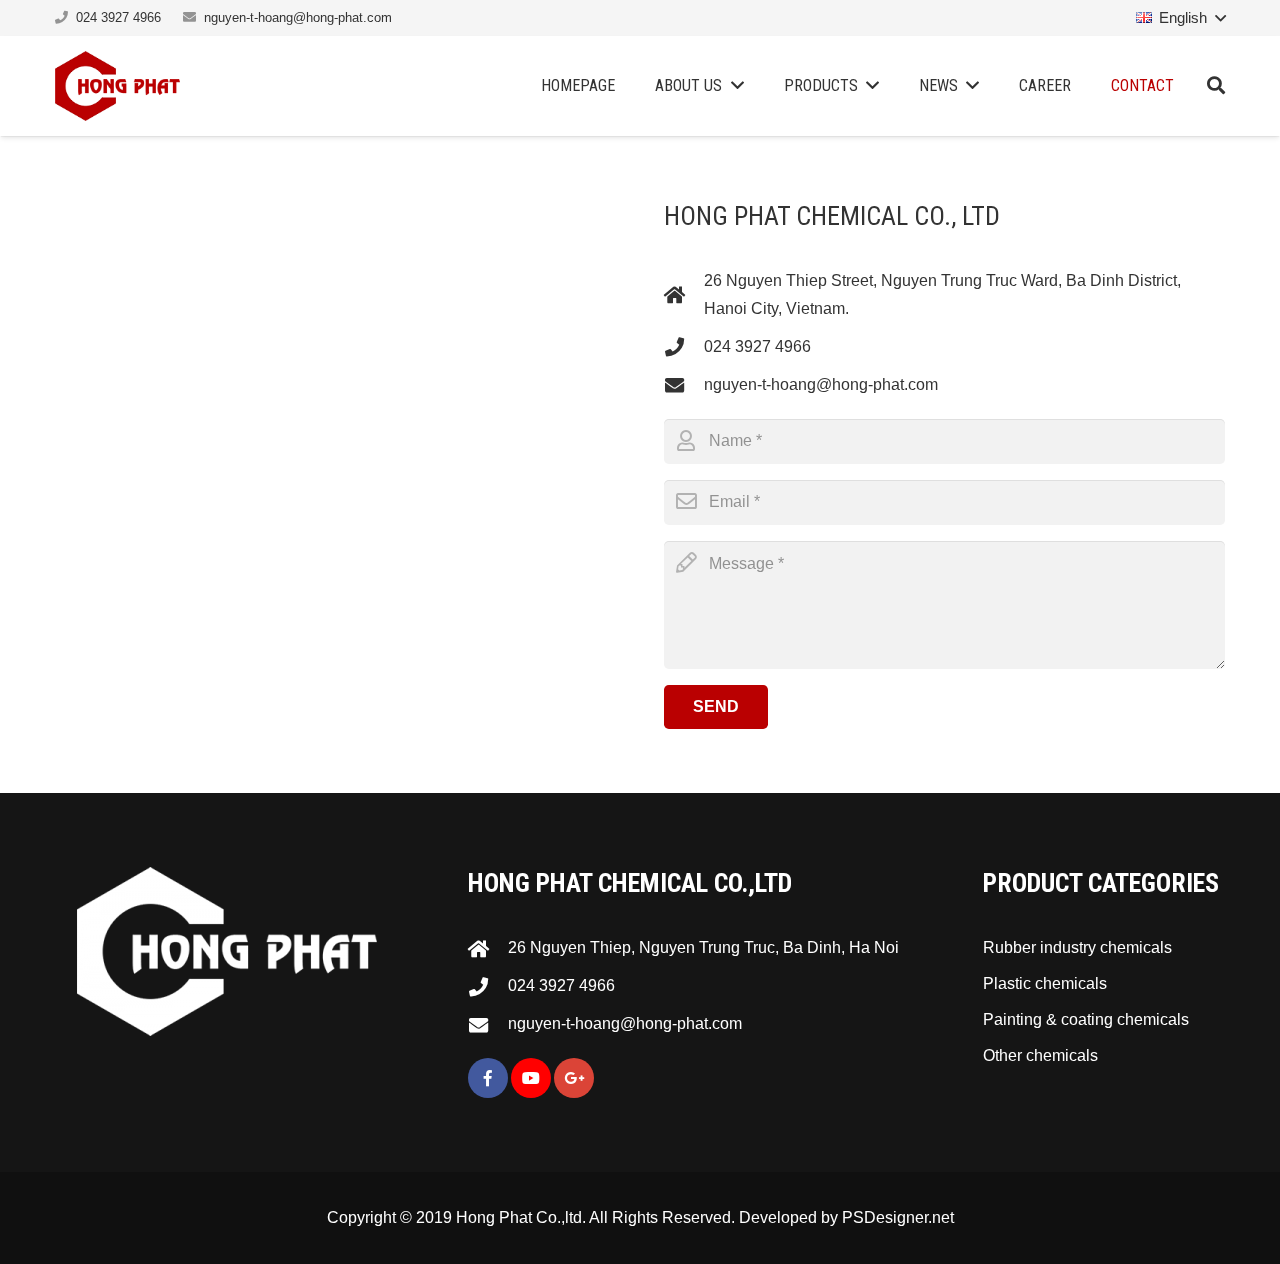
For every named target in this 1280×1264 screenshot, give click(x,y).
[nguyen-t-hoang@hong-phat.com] (684, 384)
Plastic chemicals (1045, 983)
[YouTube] (531, 1078)
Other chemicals (1040, 1055)
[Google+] (574, 1078)
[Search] (1216, 86)
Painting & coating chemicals (1086, 1019)
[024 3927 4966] (684, 346)
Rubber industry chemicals (1077, 947)
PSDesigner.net (898, 1217)
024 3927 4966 (118, 17)
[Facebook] (488, 1078)
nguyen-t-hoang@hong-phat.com (298, 17)
